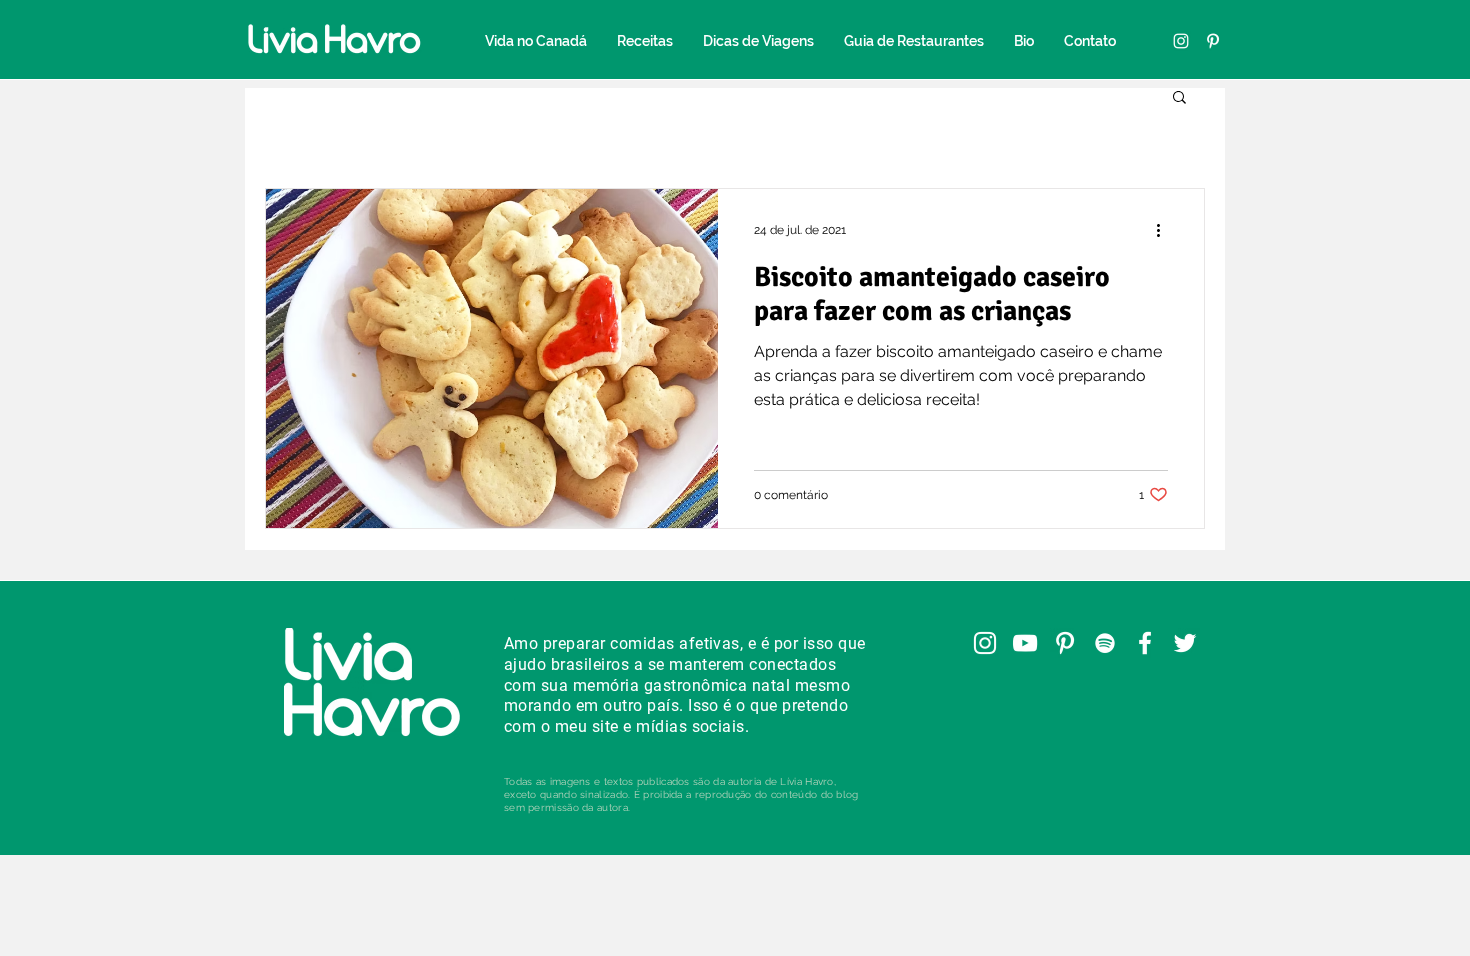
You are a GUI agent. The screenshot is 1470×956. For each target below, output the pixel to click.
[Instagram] (1181, 41)
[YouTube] (1025, 643)
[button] (1179, 98)
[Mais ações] (1165, 230)
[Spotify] (1105, 643)
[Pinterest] (1213, 41)
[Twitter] (1185, 643)
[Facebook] (1145, 643)
